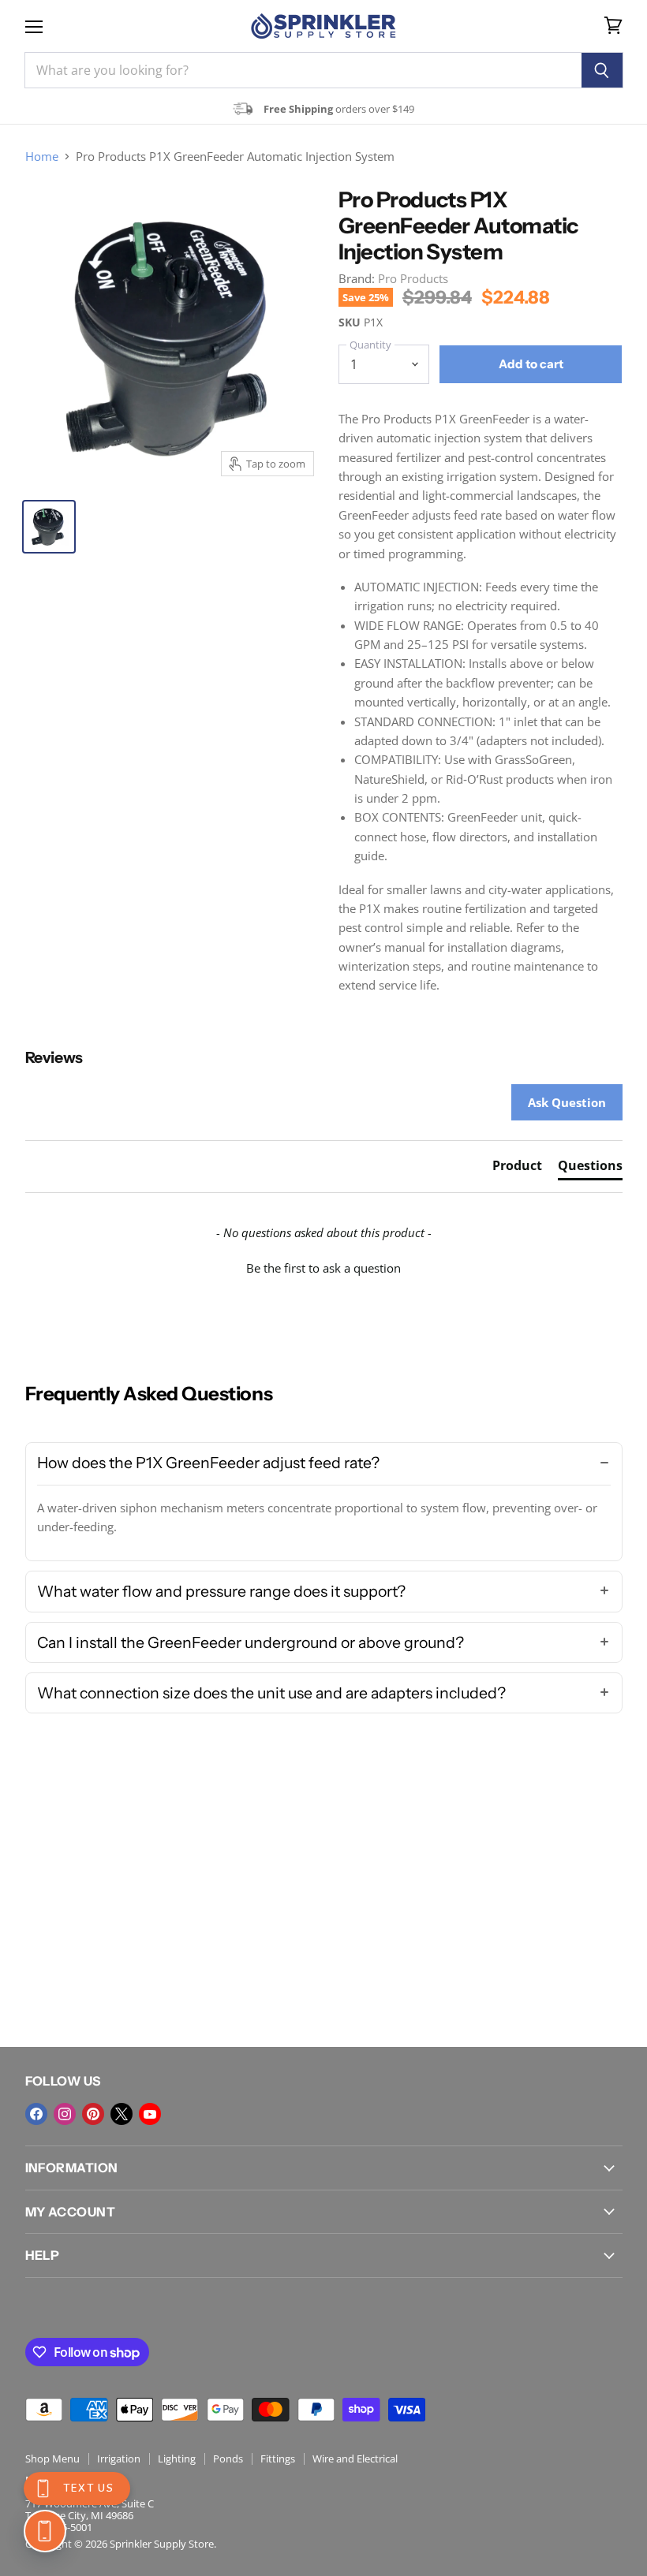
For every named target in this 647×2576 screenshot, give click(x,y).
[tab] (517, 1169)
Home (42, 157)
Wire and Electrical (355, 2459)
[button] (324, 1266)
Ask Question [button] (567, 1102)
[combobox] (303, 70)
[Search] (602, 70)
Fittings (278, 2459)
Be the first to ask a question (323, 1268)
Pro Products (413, 278)
